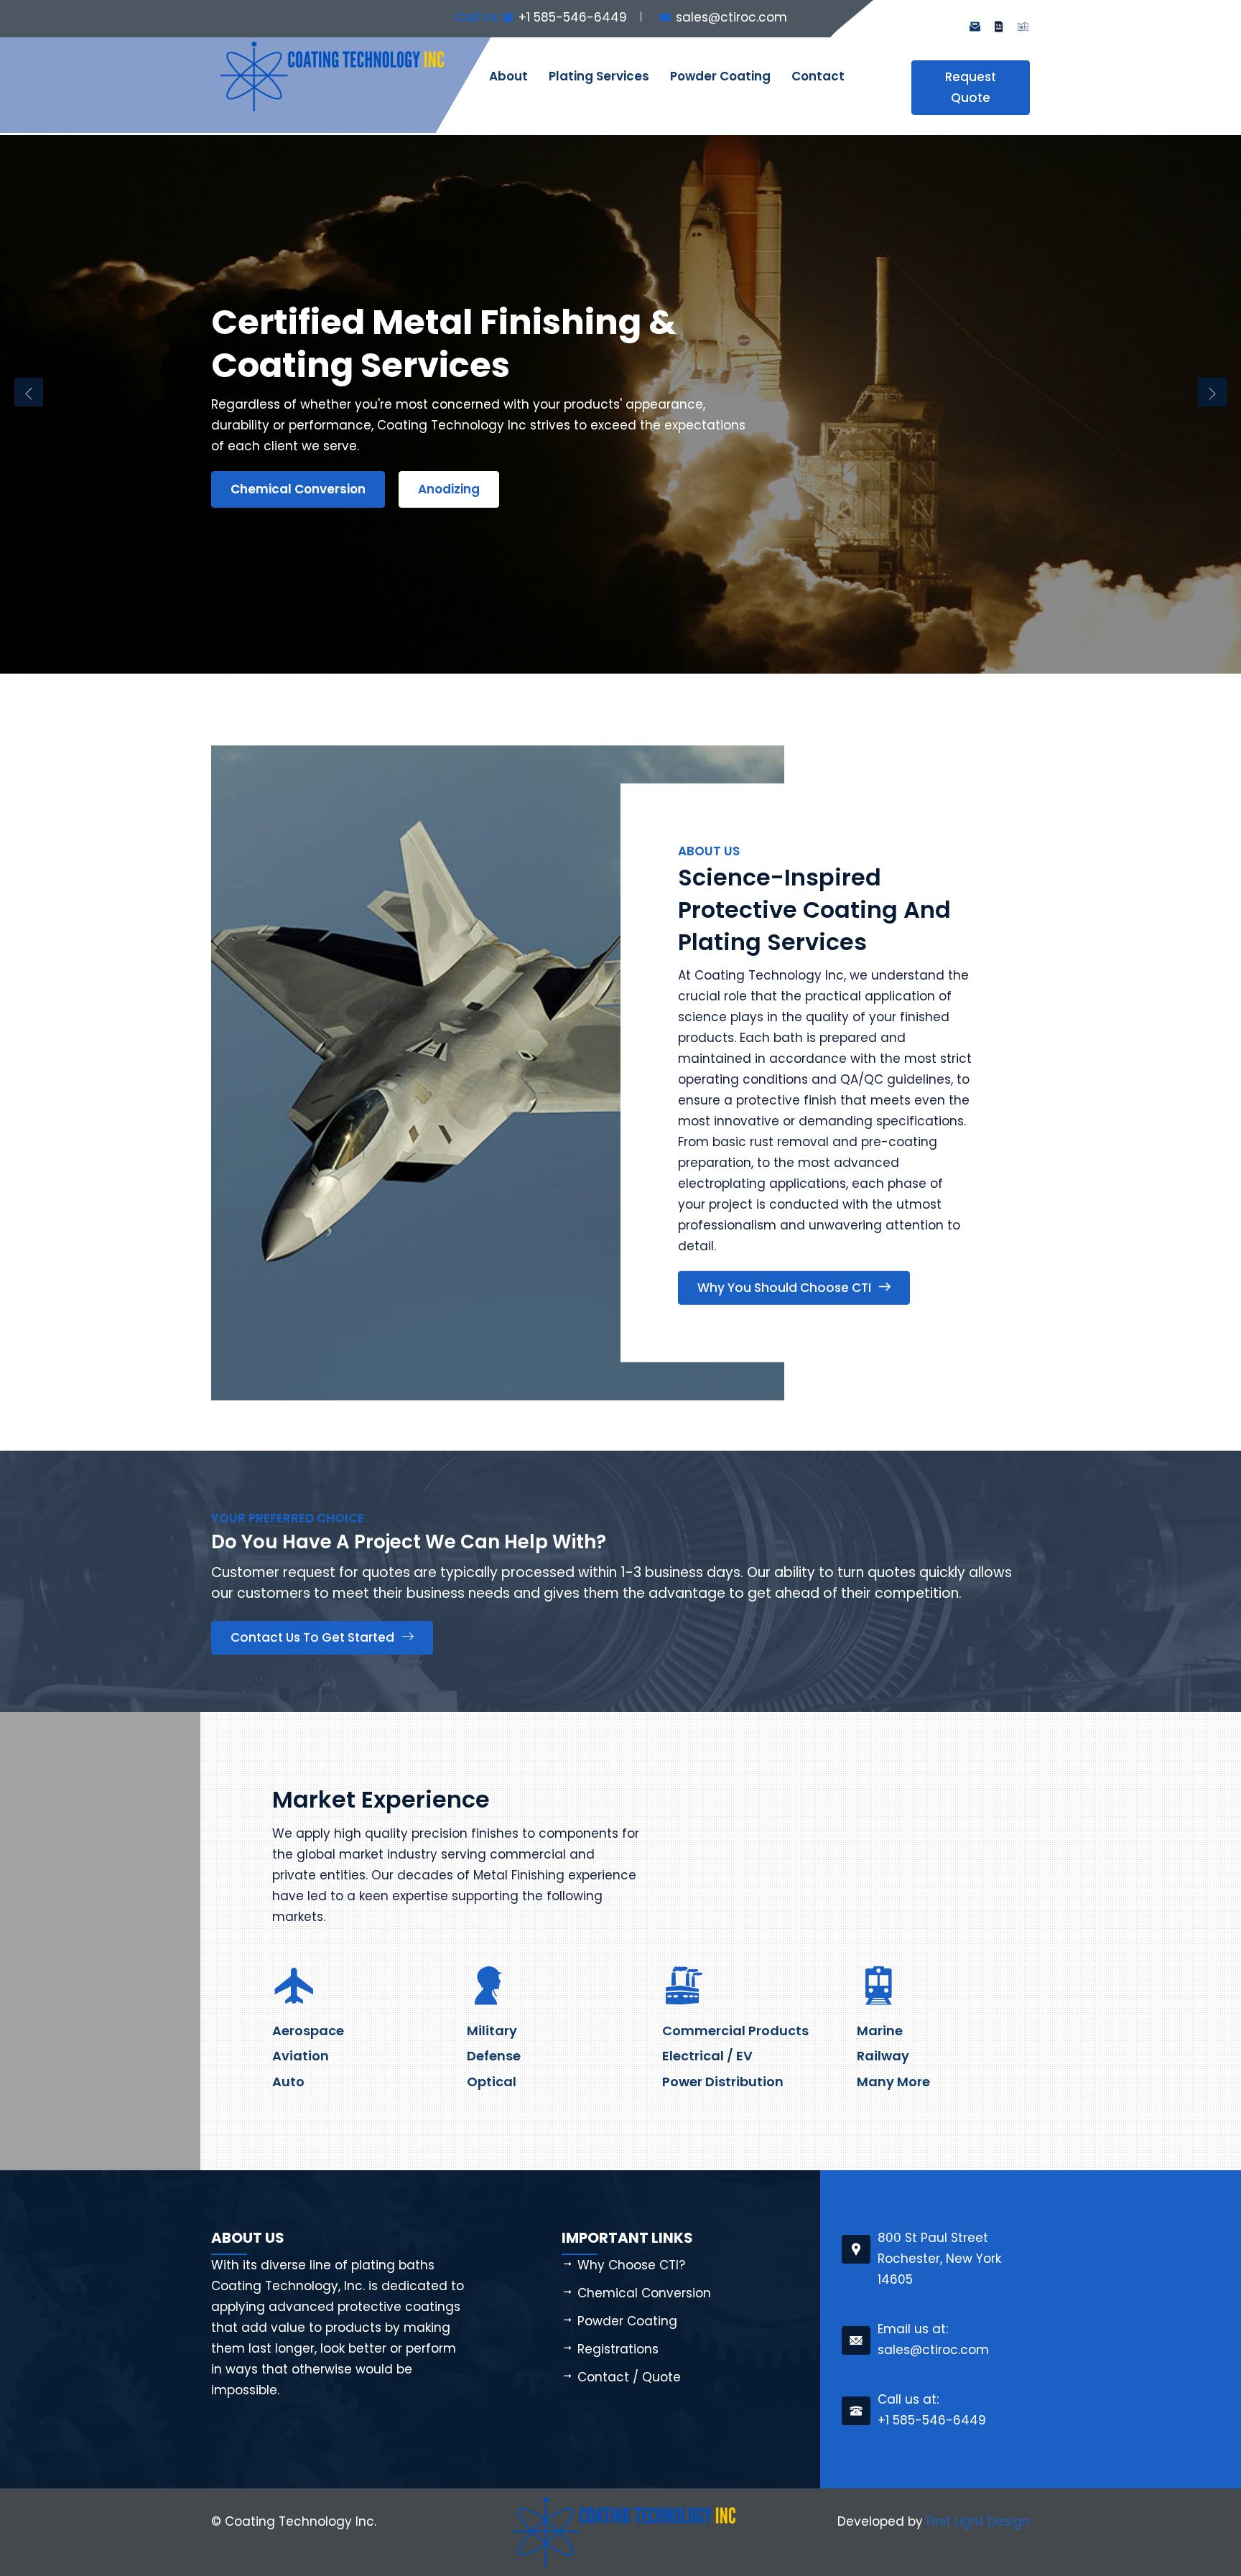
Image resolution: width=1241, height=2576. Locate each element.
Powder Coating (720, 76)
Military (492, 2031)
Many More (893, 2082)
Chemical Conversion (298, 489)
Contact (818, 76)
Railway (883, 2056)
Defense (494, 2056)
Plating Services (599, 76)
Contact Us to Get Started (312, 1637)
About (508, 76)
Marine (880, 2031)
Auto (288, 2082)
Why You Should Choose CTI (784, 1288)
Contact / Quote (629, 2377)
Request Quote (971, 87)
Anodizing (449, 489)
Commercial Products (735, 2031)
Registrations (618, 2349)
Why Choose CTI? (631, 2265)
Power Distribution (723, 2082)
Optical (492, 2082)
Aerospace (308, 2031)
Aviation (301, 2056)
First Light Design (978, 2521)
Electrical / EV (707, 2056)
